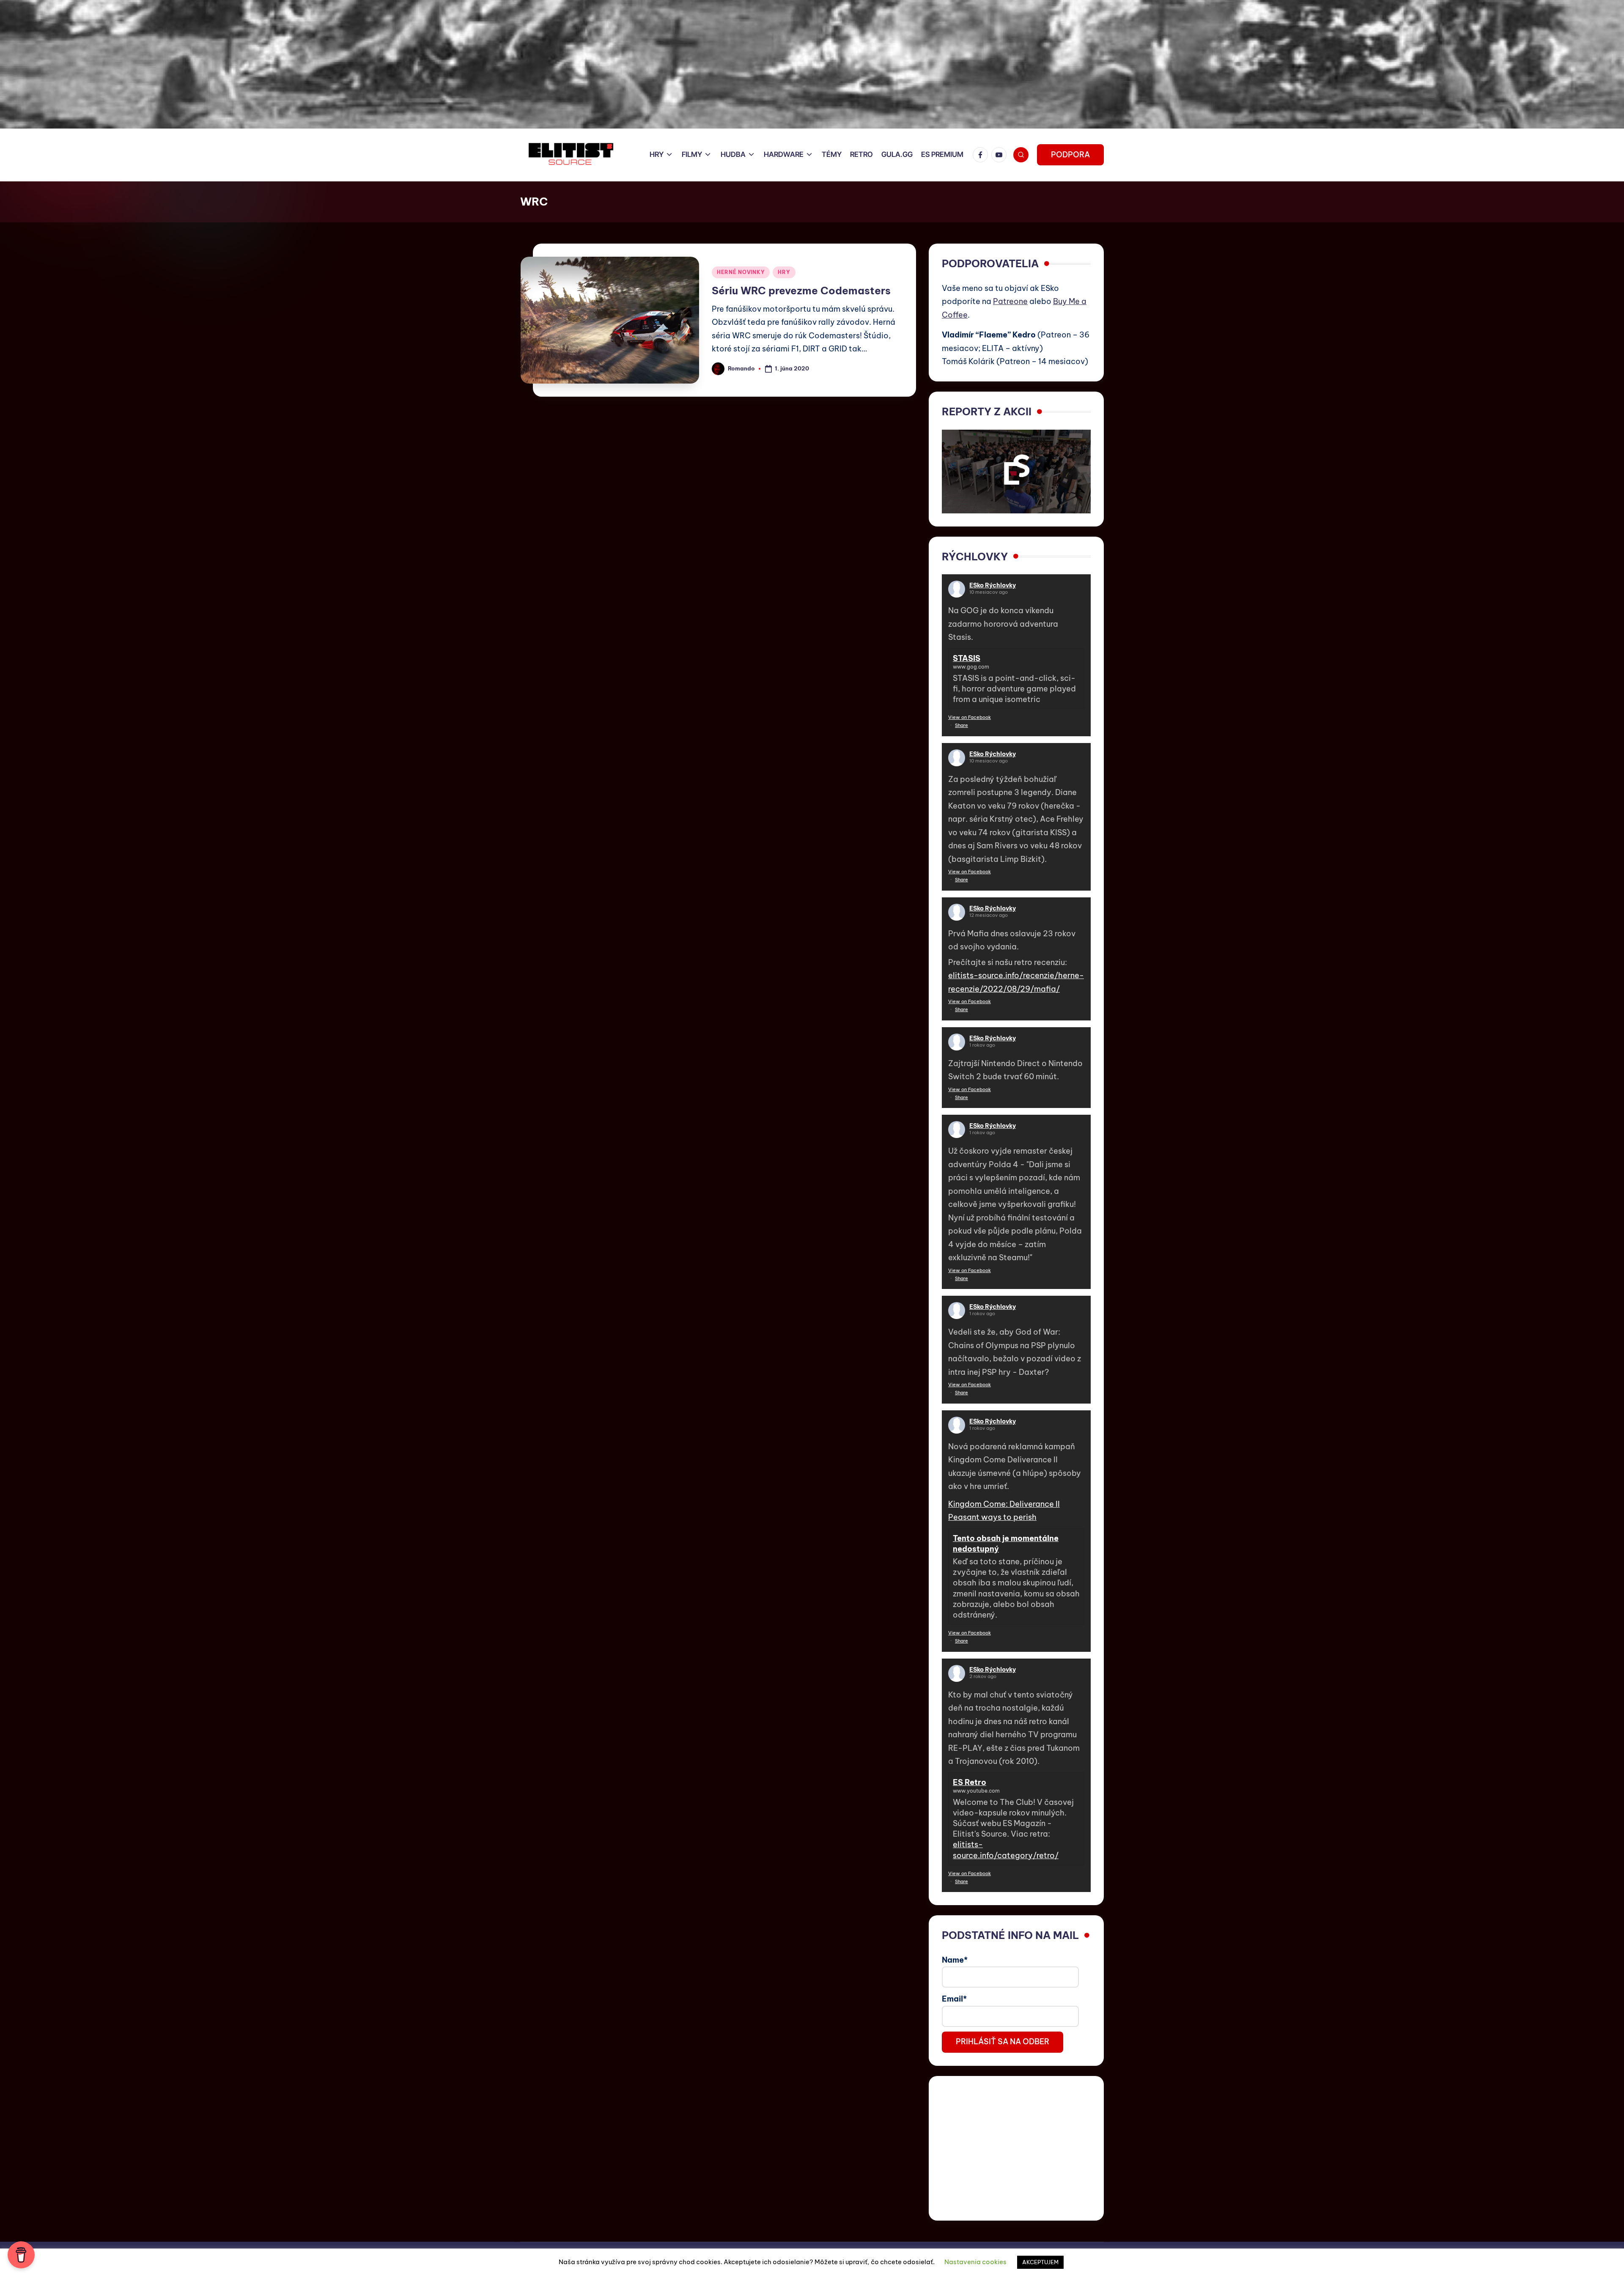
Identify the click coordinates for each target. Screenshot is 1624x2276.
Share (962, 725)
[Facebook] (982, 155)
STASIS (967, 658)
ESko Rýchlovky (993, 585)
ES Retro (970, 1782)
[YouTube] (1001, 155)
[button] (1070, 155)
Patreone (1010, 301)
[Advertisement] (1016, 2148)
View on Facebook (970, 717)
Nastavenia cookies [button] (975, 2262)
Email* (954, 1999)
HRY (784, 272)
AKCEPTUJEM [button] (1040, 2262)
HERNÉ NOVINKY (741, 272)
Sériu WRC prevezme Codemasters (801, 291)
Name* (955, 1960)
